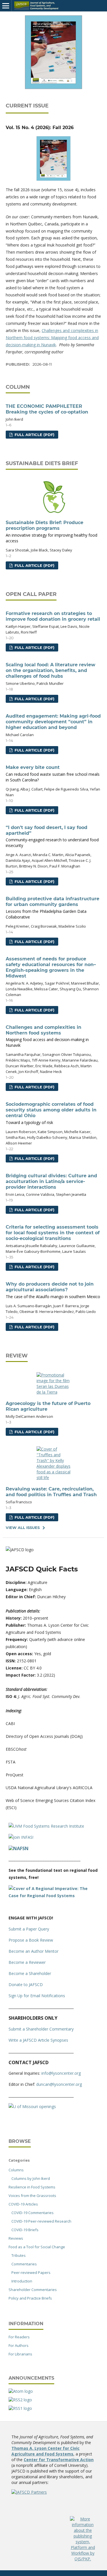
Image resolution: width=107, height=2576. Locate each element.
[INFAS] (21, 1837)
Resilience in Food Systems (32, 2187)
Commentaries (24, 2264)
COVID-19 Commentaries (33, 2213)
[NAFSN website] (19, 1848)
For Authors (19, 2345)
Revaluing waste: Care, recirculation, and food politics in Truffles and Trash (51, 1492)
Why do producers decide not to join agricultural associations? (53, 1290)
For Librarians (20, 2354)
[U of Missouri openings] (32, 2106)
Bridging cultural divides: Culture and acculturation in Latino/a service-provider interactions (51, 1181)
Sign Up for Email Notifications (37, 1996)
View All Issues (23, 1528)
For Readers (19, 2337)
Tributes (19, 2255)
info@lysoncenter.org (61, 2073)
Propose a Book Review (31, 1940)
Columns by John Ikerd (31, 2178)
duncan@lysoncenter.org (59, 2084)
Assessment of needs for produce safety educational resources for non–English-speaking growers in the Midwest (51, 967)
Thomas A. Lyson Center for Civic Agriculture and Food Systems (46, 2451)
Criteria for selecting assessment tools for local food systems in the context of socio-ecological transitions (53, 1233)
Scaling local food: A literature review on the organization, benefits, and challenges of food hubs (51, 670)
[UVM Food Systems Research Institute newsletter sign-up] (46, 1826)
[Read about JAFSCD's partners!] (29, 2492)
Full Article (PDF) (34, 435)
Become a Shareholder (30, 1973)
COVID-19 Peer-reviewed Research (41, 2221)
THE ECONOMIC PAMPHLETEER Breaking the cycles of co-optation (47, 409)
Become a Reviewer (27, 1962)
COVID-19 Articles (23, 2204)
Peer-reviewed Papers (31, 2272)
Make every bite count (53, 774)
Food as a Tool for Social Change (37, 2247)
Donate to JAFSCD (26, 1985)
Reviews (16, 2238)
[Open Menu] (6, 6)
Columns (16, 2170)
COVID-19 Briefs (25, 2230)
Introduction (22, 2281)
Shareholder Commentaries (33, 2290)
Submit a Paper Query (29, 1929)
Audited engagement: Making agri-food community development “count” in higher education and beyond (53, 722)
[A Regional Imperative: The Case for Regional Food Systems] (53, 1896)
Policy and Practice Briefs (30, 2298)
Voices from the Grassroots (32, 2196)
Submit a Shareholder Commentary (41, 2029)
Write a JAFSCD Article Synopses (38, 2040)
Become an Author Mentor (34, 1951)
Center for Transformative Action (59, 2460)
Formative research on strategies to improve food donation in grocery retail (53, 616)
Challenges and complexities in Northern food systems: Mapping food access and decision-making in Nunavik (52, 338)
